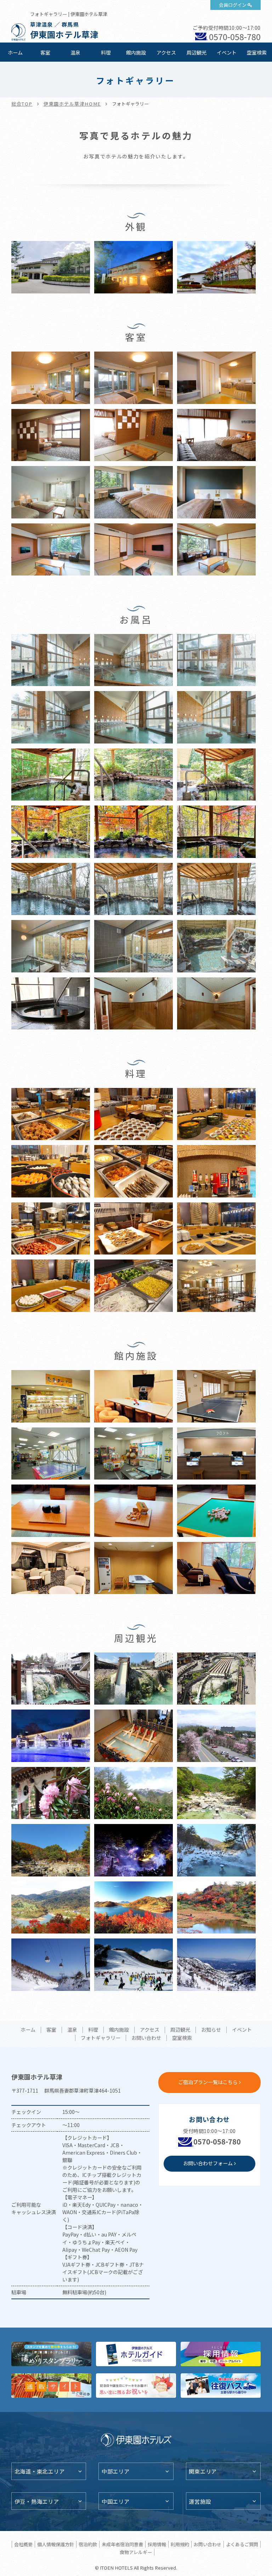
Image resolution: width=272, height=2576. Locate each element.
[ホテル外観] (51, 271)
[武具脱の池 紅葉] (216, 1911)
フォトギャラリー (101, 2038)
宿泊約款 (88, 2544)
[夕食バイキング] (51, 1118)
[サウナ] (134, 1007)
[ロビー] (51, 1572)
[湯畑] (51, 1682)
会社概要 (23, 2544)
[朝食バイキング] (51, 1232)
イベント (227, 52)
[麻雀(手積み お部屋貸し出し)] (216, 1514)
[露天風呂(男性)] (51, 778)
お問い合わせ (146, 2038)
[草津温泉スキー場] (51, 1968)
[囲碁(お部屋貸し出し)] (51, 1514)
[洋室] (51, 496)
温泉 (75, 52)
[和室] (51, 553)
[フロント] (216, 1457)
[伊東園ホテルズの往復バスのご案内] (221, 2386)
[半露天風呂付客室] (51, 381)
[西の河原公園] (51, 1854)
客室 (45, 52)
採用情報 (157, 2544)
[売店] (51, 1400)
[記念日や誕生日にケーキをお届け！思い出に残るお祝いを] (136, 2386)
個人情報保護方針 (56, 2544)
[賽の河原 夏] (216, 1797)
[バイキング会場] (216, 1289)
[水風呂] (51, 1007)
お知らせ (211, 2030)
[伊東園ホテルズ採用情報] (221, 2354)
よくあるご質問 (242, 2544)
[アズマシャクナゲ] (51, 1797)
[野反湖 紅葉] (51, 1911)
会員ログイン (233, 5)
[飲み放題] (216, 1175)
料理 (106, 52)
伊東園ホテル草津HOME (72, 104)
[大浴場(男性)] (51, 664)
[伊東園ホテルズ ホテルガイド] (136, 2354)
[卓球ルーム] (216, 1400)
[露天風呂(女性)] (134, 778)
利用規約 (180, 2544)
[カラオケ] (134, 1400)
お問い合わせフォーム (208, 2163)
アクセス (166, 52)
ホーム (15, 52)
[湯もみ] (134, 1739)
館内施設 (136, 52)
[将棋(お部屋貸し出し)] (134, 1514)
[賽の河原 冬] (216, 1854)
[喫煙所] (134, 1572)
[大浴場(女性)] (51, 721)
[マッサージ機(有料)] (216, 1572)
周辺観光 (197, 52)
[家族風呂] (51, 950)
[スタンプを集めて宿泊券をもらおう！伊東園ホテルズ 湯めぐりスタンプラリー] (51, 2354)
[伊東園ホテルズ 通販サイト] (51, 2386)
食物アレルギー (136, 2552)
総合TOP (22, 104)
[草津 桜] (216, 1739)
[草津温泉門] (51, 1739)
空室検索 (257, 52)
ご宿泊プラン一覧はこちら (208, 2082)
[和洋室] (51, 439)
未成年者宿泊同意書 (122, 2544)
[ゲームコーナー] (51, 1457)
